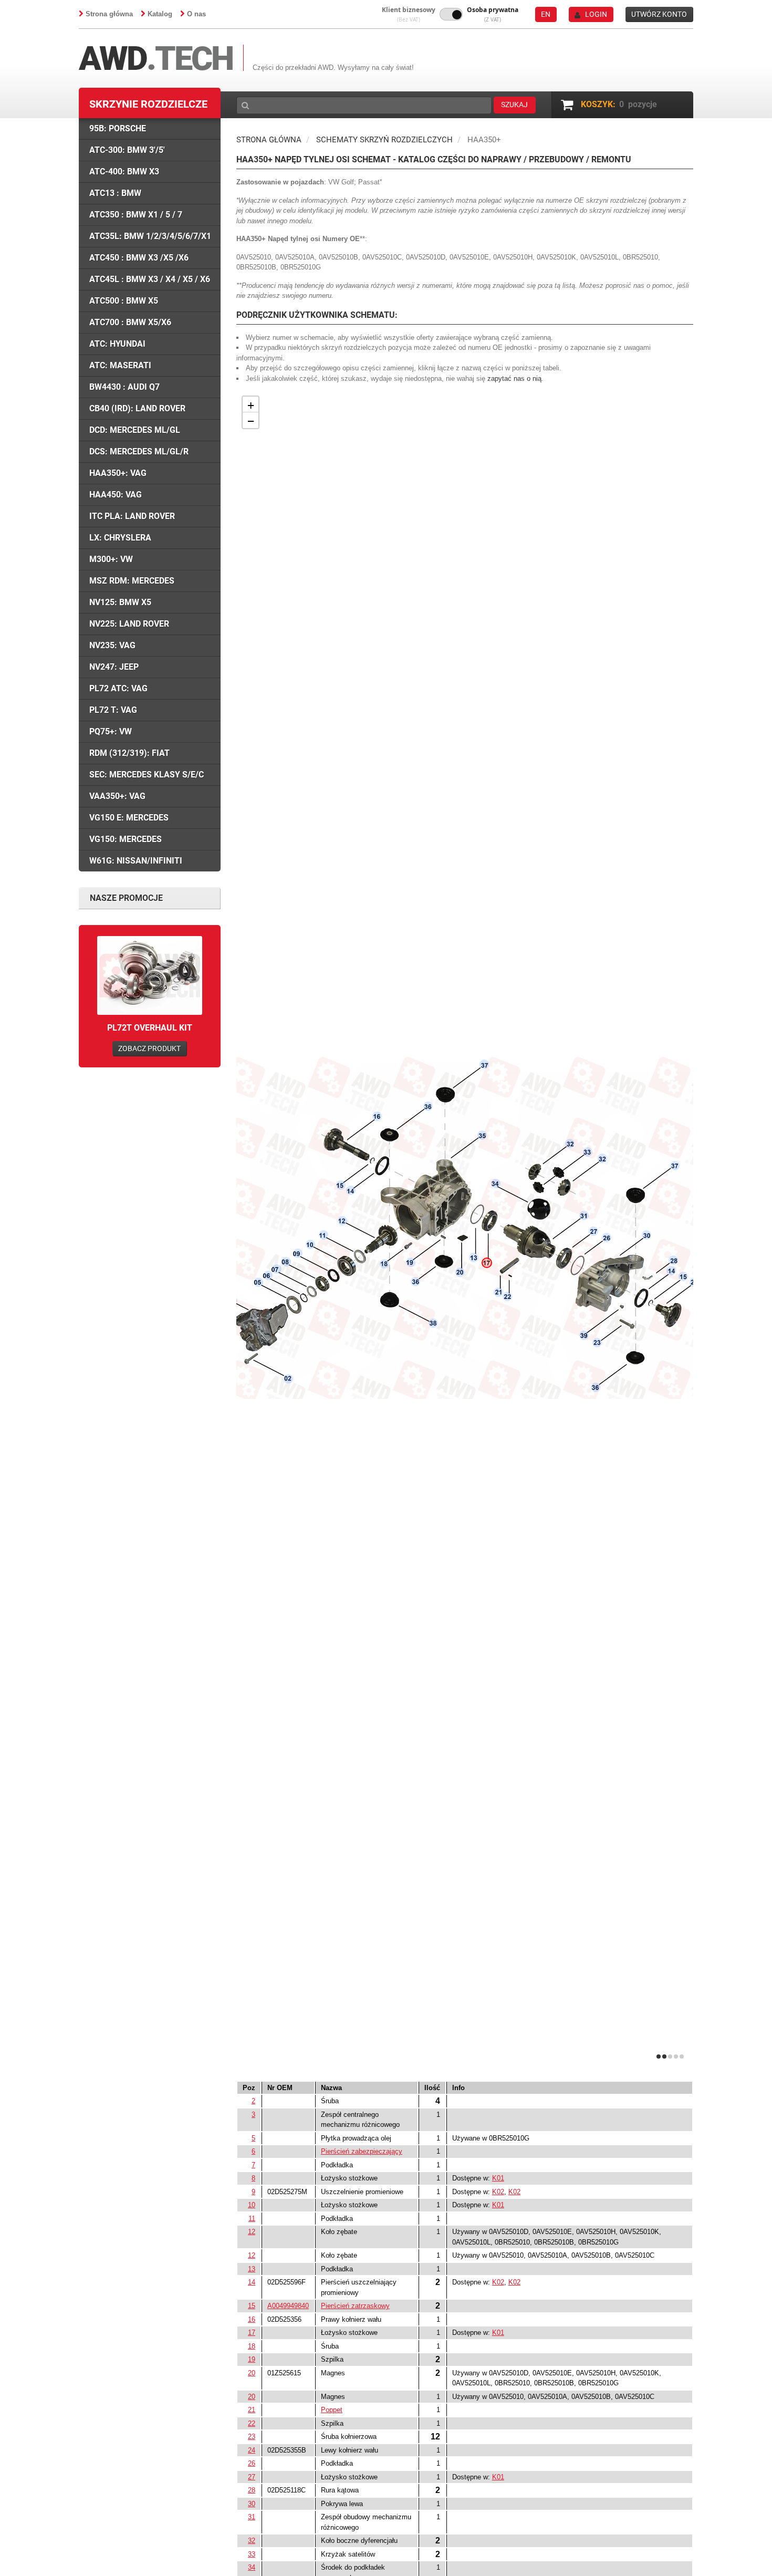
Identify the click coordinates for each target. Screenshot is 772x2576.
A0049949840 (288, 2306)
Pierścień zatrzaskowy (355, 2306)
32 (252, 2541)
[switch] (451, 14)
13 (252, 2269)
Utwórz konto (659, 14)
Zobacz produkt (149, 1048)
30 (252, 2504)
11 (252, 2219)
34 (252, 2567)
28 (252, 2490)
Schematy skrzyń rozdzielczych (384, 140)
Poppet (332, 2410)
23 (252, 2437)
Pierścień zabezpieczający (362, 2151)
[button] (409, 14)
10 (252, 2205)
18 (252, 2346)
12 (252, 2232)
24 (252, 2450)
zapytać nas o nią (514, 378)
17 (252, 2333)
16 (252, 2319)
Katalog (160, 14)
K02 (498, 2192)
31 (252, 2517)
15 (252, 2306)
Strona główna (109, 14)
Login (596, 14)
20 (252, 2373)
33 (252, 2554)
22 (252, 2423)
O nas (196, 14)
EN (546, 14)
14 (252, 2282)
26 (252, 2463)
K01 (498, 2178)
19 (252, 2359)
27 (252, 2477)
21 (252, 2410)
